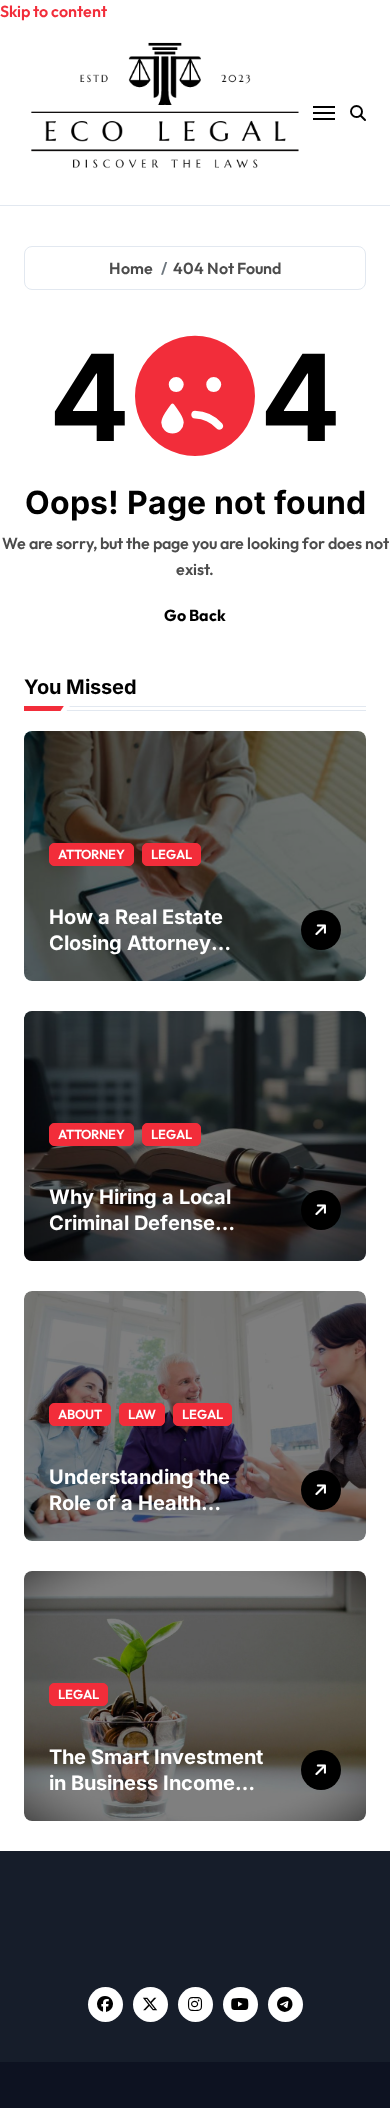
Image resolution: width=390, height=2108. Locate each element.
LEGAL (171, 854)
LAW (142, 1414)
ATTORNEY (91, 854)
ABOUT (80, 1414)
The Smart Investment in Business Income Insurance (156, 1783)
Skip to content (53, 11)
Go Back (195, 615)
